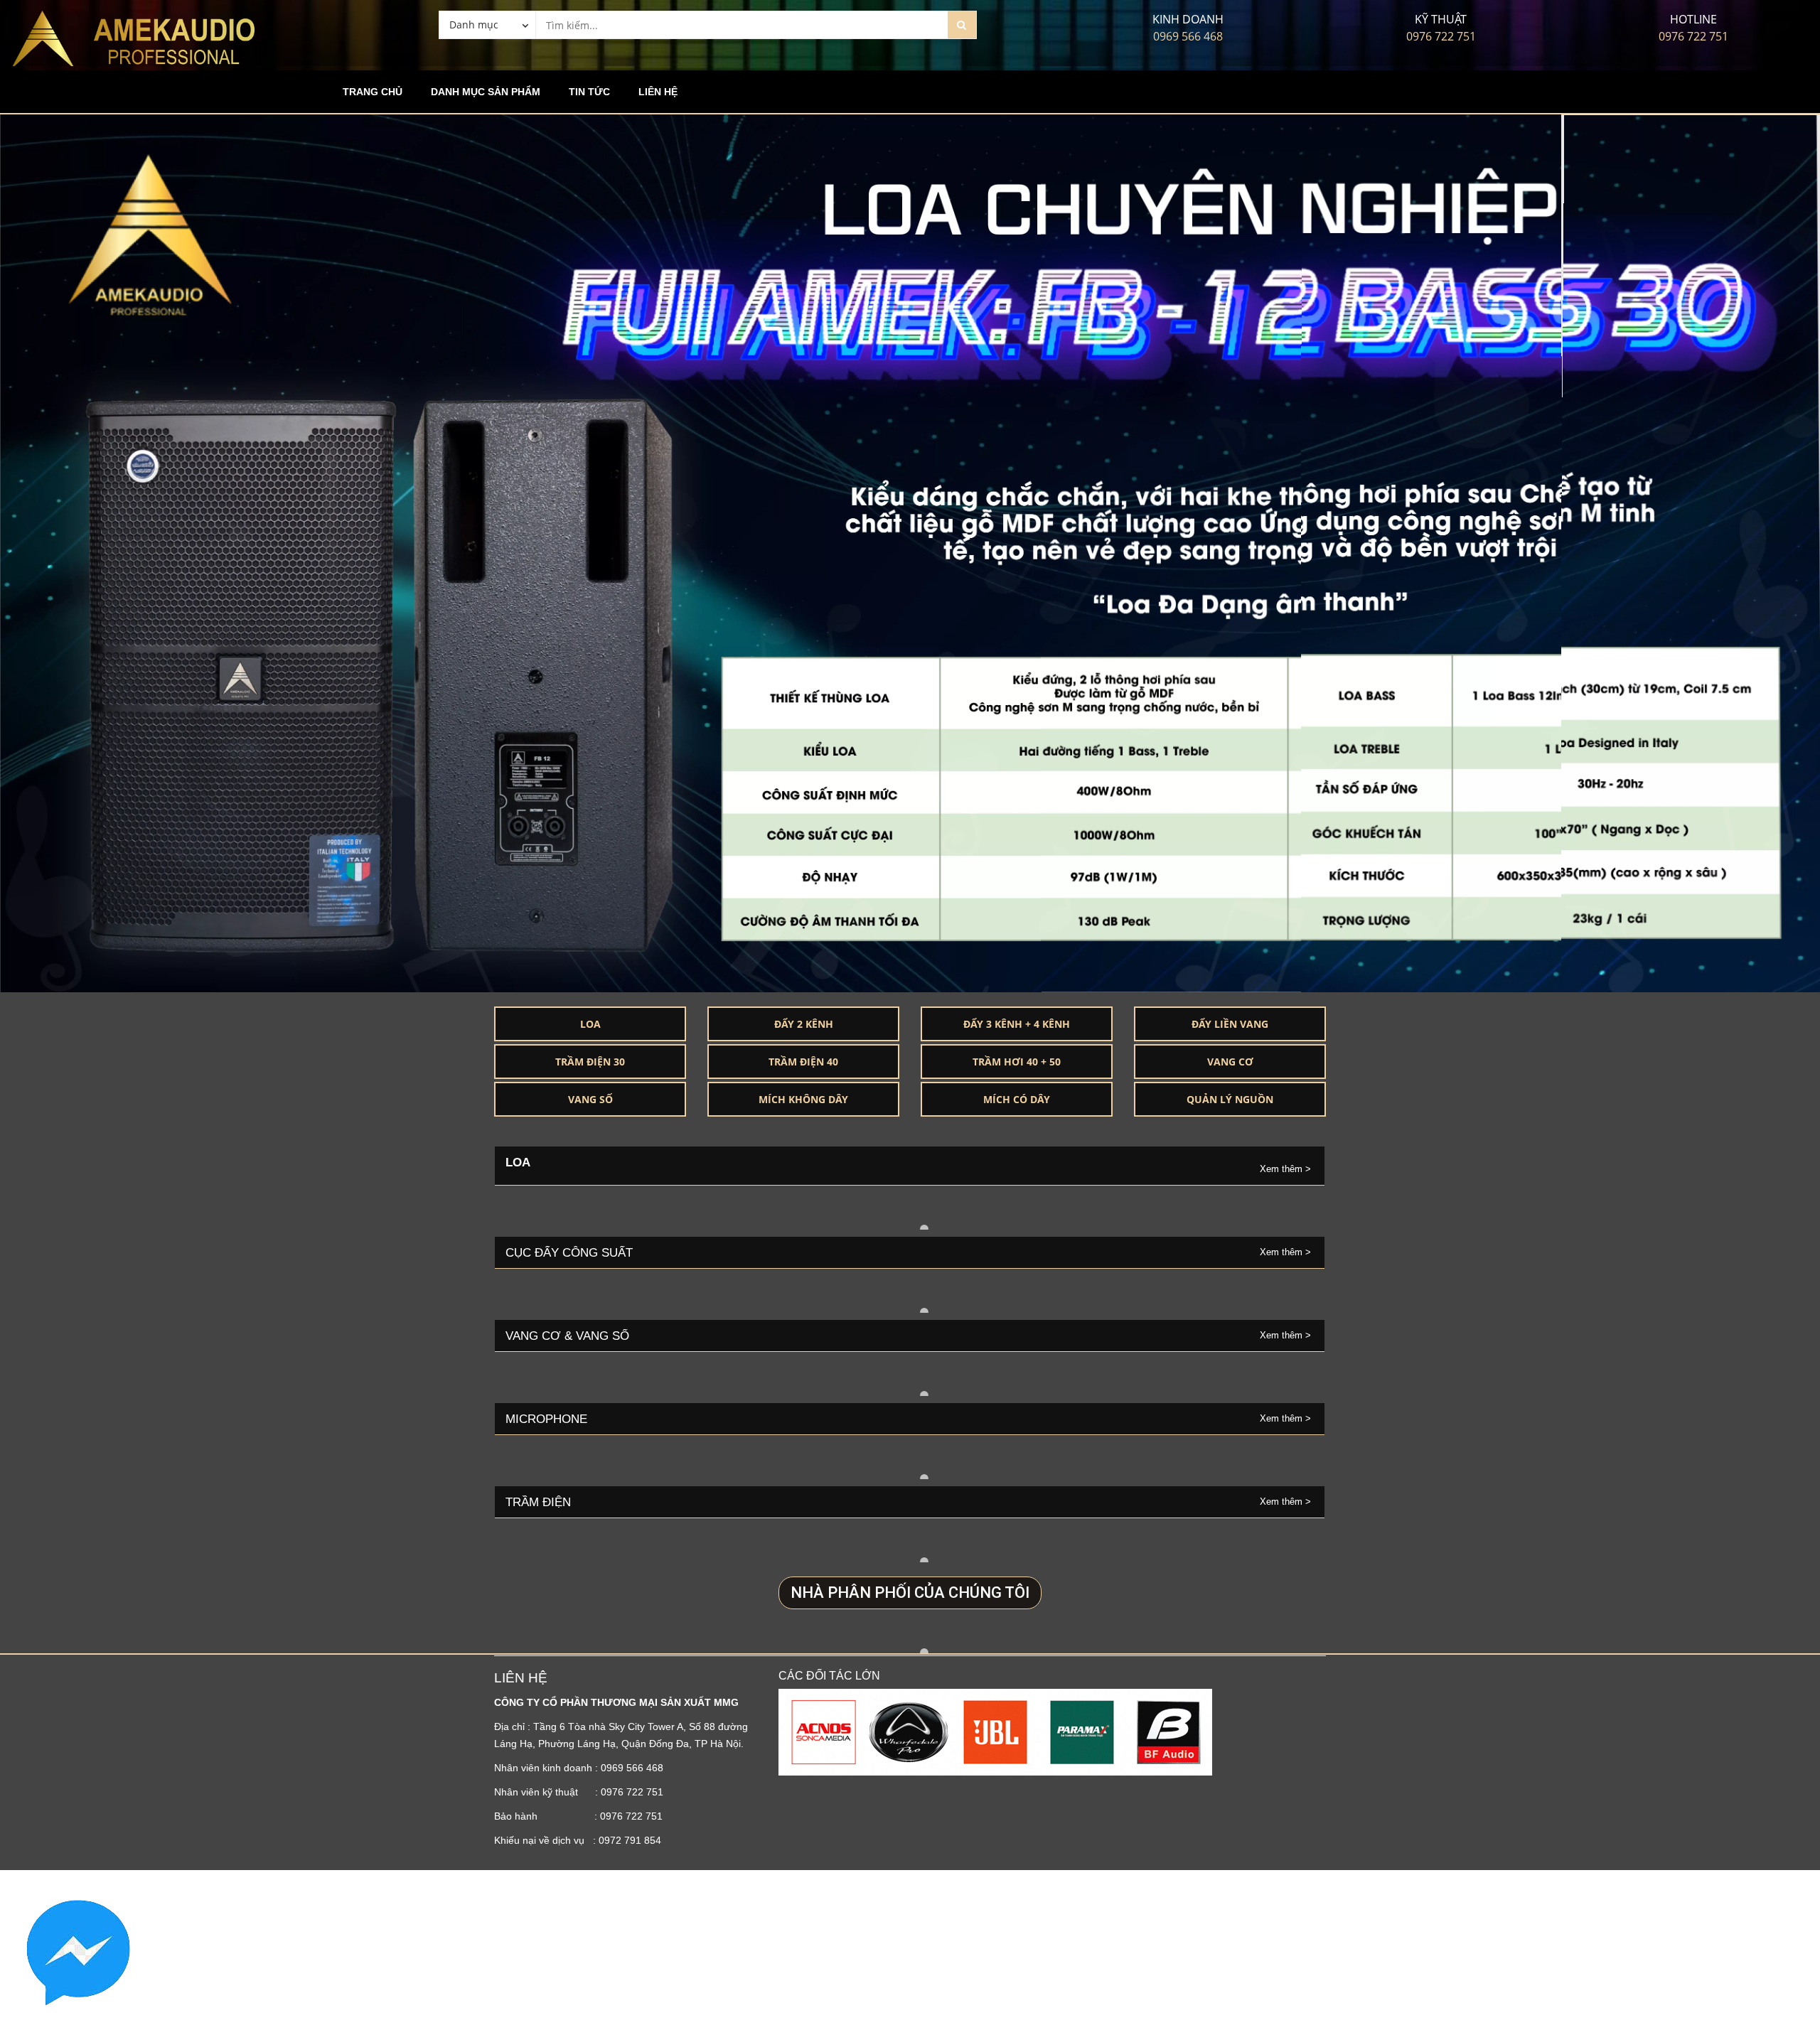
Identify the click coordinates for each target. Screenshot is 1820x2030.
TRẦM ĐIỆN (538, 1502)
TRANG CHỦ (373, 92)
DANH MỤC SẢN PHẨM (486, 92)
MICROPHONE (548, 1419)
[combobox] (487, 24)
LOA (518, 1162)
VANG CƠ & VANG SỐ (567, 1336)
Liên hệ (658, 92)
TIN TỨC (589, 92)
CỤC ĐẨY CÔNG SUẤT (569, 1252)
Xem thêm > (1287, 1169)
